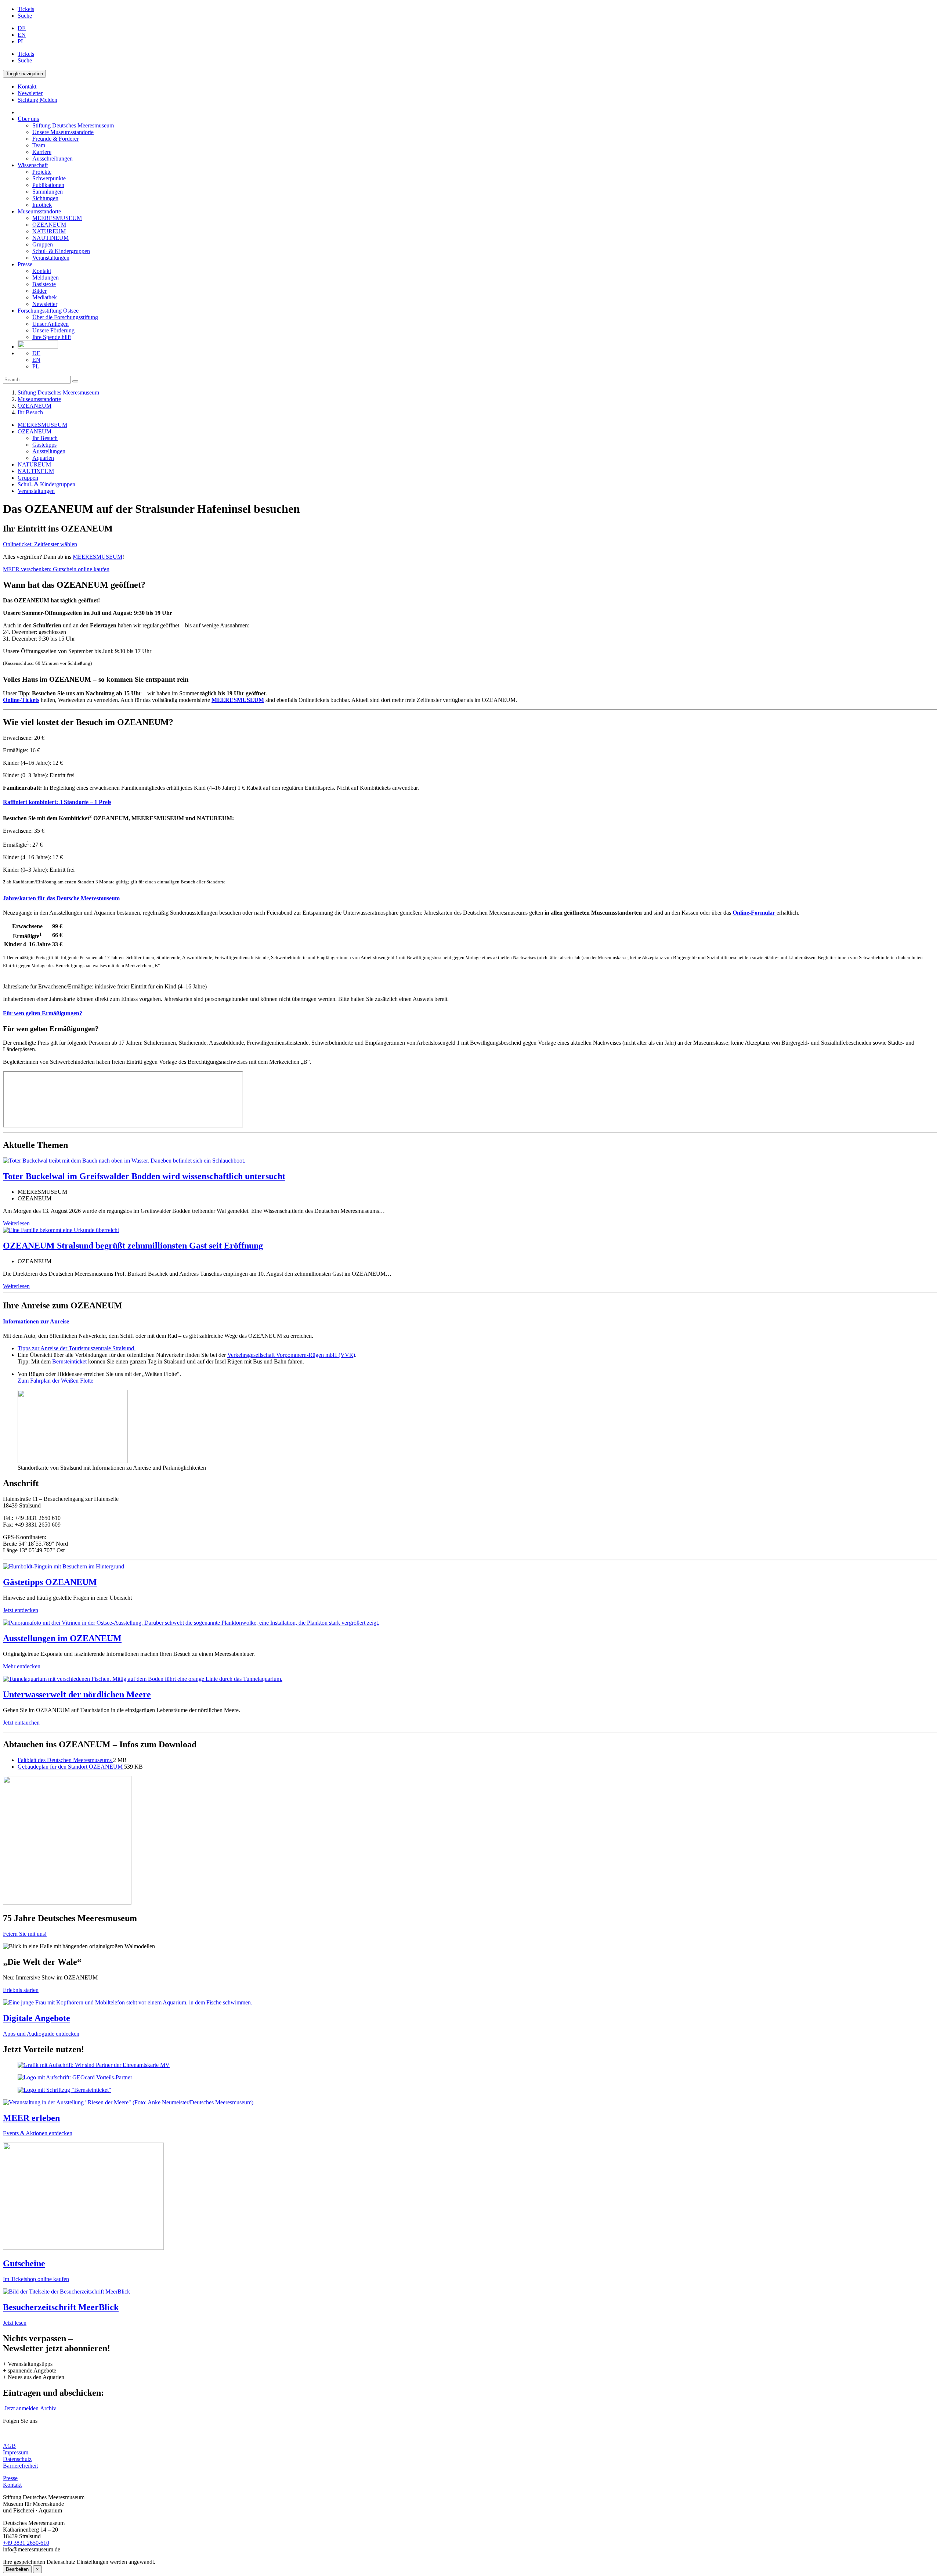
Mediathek (45, 297)
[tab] (470, 802)
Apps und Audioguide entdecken (41, 2034)
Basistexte (44, 284)
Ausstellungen (49, 451)
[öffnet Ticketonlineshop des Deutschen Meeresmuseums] (470, 2197)
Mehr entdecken (22, 1666)
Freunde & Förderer (55, 139)
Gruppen (43, 244)
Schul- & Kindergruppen (61, 251)
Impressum (16, 2452)
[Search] (75, 381)
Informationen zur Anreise (36, 1321)
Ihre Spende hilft (52, 337)
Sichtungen (45, 198)
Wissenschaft (33, 165)
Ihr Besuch (30, 412)
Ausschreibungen (53, 158)
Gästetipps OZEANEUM (50, 1582)
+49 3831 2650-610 (26, 2543)
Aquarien (43, 458)
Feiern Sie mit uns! (25, 1934)
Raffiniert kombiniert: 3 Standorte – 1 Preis (57, 802)
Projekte (42, 172)
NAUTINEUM (50, 238)
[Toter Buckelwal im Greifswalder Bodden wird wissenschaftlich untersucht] (124, 1161)
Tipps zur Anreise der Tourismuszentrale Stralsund (77, 1348)
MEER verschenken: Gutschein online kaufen (56, 569)
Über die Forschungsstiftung (65, 317)
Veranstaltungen (51, 258)
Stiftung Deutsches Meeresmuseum (73, 125)
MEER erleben (31, 2118)
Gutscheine (24, 2263)
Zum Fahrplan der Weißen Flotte (55, 1381)
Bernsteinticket (69, 1361)
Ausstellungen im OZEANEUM (62, 1638)
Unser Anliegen (50, 324)
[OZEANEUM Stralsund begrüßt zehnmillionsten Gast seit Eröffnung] (61, 1230)
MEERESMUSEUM (57, 218)
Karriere (42, 152)
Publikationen (48, 185)
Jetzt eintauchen (21, 1723)
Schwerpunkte (49, 178)
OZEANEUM (49, 225)
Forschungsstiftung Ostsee (48, 311)
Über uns (28, 119)
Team (39, 145)
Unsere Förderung (53, 330)
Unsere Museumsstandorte (63, 132)
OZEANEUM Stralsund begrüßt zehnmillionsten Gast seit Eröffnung (133, 1246)
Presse (25, 264)
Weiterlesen (16, 1223)
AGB (9, 2446)
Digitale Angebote (37, 2018)
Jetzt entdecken (21, 1610)
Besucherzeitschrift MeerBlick (61, 2307)
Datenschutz (17, 2459)
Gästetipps (44, 445)
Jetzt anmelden (21, 2408)
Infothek (42, 205)
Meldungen (46, 278)
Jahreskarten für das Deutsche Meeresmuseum (61, 898)
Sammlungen (48, 192)
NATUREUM (49, 231)
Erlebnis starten (21, 1990)
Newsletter (45, 304)
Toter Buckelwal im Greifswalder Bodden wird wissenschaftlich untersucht (144, 1176)
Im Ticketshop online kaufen (36, 2279)
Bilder (39, 291)
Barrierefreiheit (20, 2466)
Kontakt (42, 271)
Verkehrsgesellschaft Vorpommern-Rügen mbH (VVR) (291, 1355)
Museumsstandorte (39, 211)
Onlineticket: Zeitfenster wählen (40, 544)
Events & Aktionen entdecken (38, 2133)
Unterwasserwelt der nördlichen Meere (77, 1694)
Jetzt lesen (15, 2323)
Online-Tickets (21, 700)
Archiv (48, 2408)
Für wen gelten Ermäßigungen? (43, 1013)
